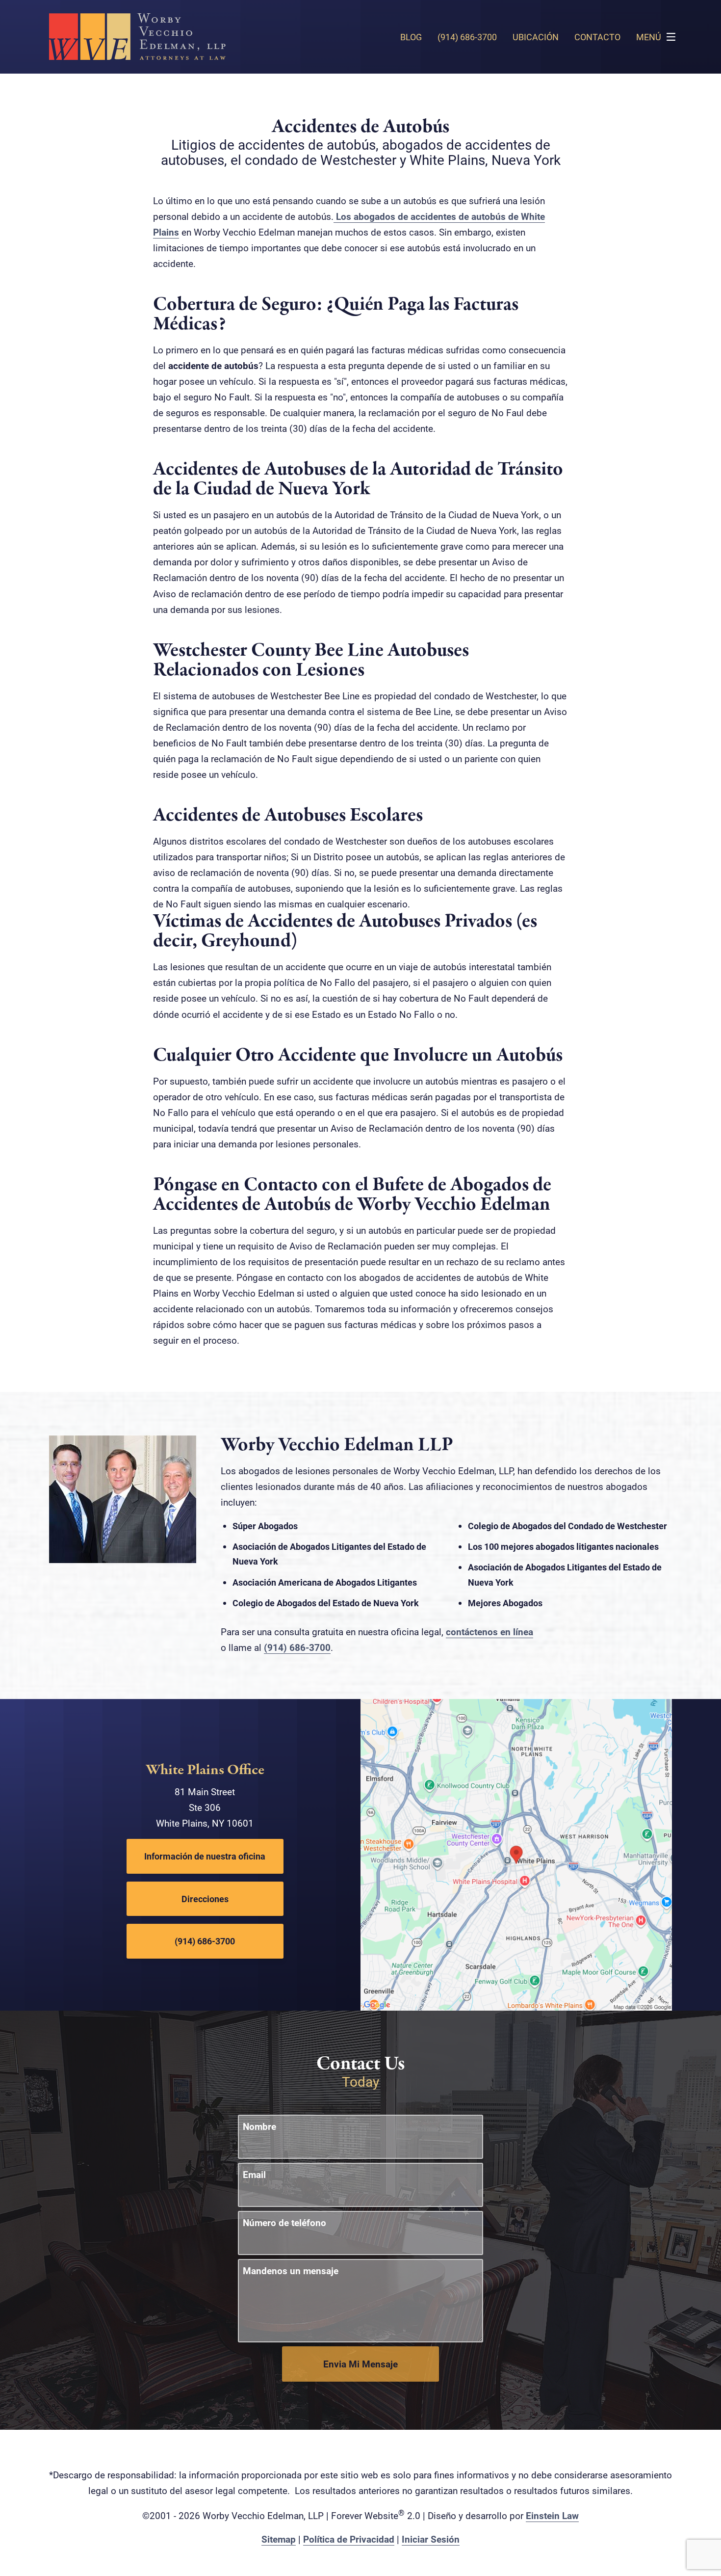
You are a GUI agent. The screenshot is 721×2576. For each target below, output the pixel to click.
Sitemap (279, 2539)
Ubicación (536, 37)
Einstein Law (552, 2515)
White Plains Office (205, 1770)
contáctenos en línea (489, 1632)
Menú (649, 37)
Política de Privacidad (349, 2539)
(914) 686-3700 (297, 1647)
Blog (411, 37)
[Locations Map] (516, 1854)
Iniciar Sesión (431, 2539)
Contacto (597, 37)
